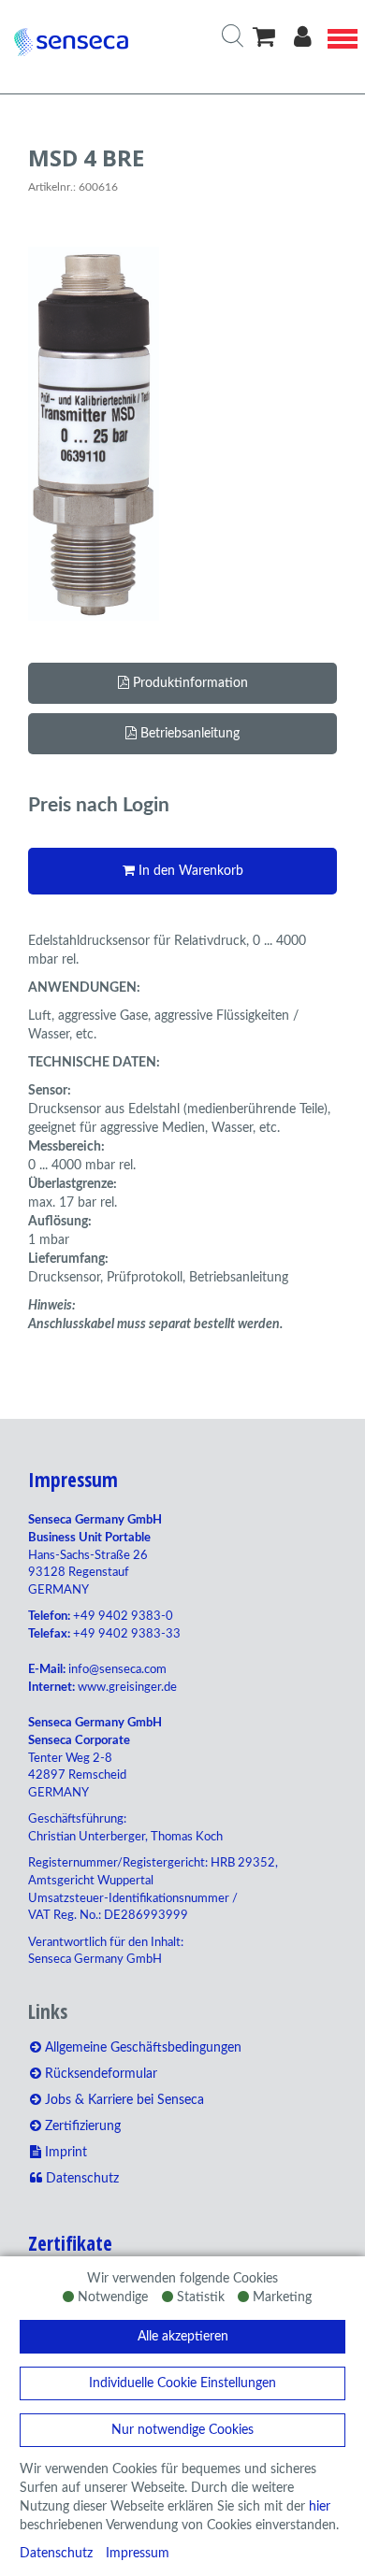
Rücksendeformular (99, 2074)
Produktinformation (189, 683)
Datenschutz (56, 2554)
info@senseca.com (117, 1670)
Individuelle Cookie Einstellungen (182, 2383)
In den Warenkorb (189, 871)
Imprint (64, 2153)
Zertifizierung (81, 2126)
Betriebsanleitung (188, 734)
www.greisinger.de (127, 1688)
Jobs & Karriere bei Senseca (123, 2100)
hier (320, 2507)
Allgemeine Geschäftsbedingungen (141, 2048)
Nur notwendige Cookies (182, 2430)
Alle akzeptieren (183, 2337)
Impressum (138, 2554)
